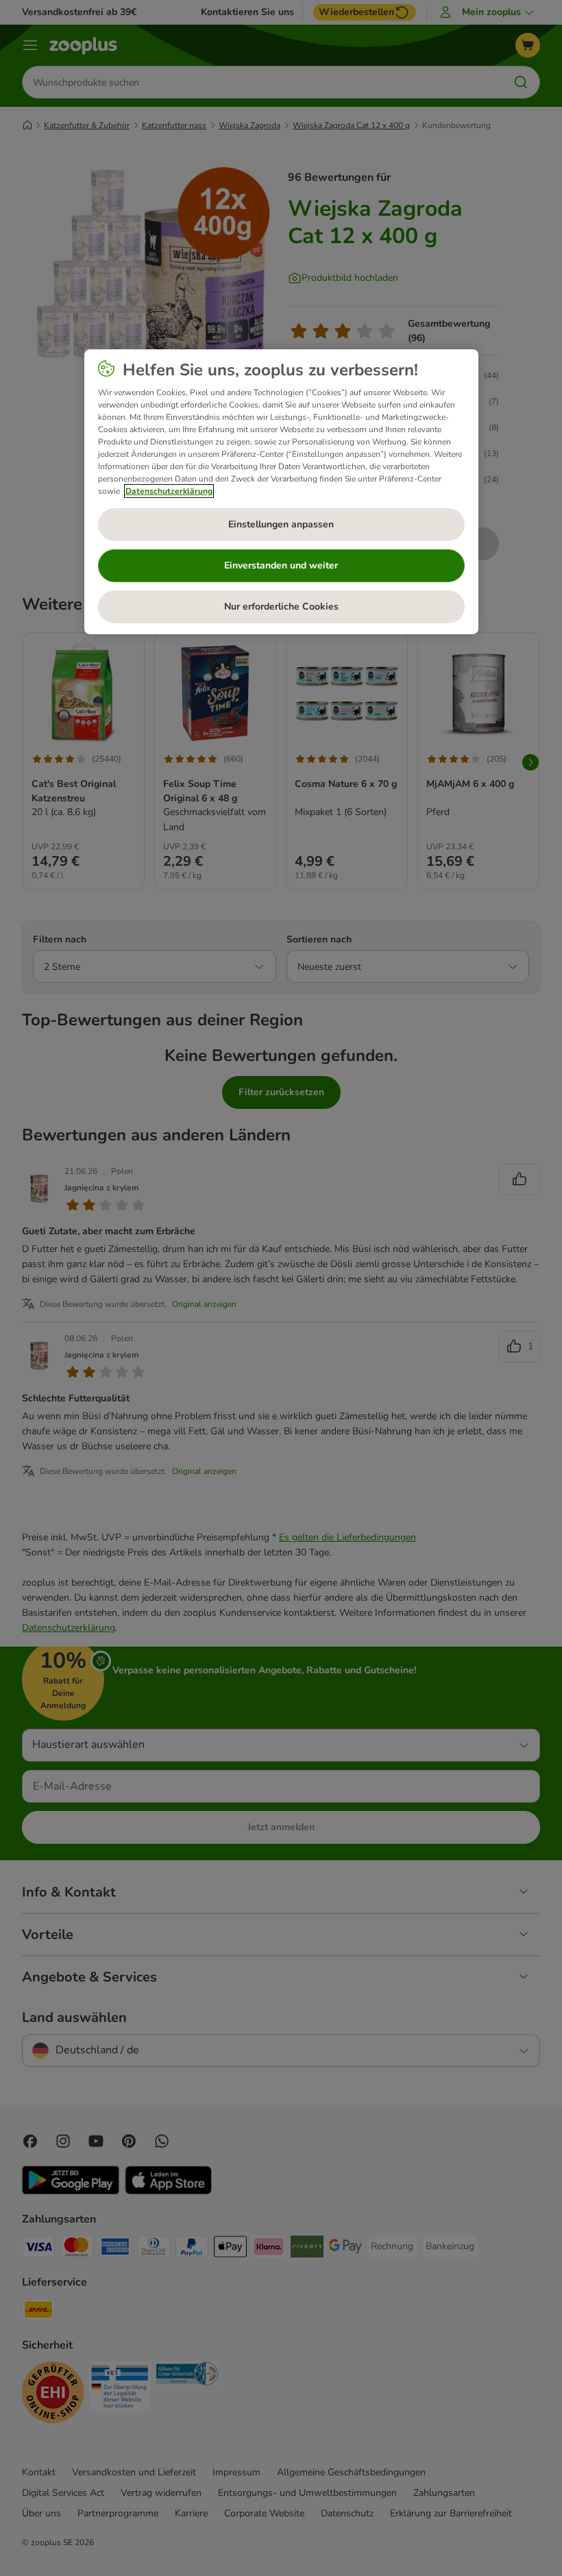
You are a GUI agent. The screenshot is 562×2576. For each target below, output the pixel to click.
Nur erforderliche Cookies (281, 607)
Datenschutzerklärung (169, 491)
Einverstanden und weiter (281, 565)
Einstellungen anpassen (281, 524)
